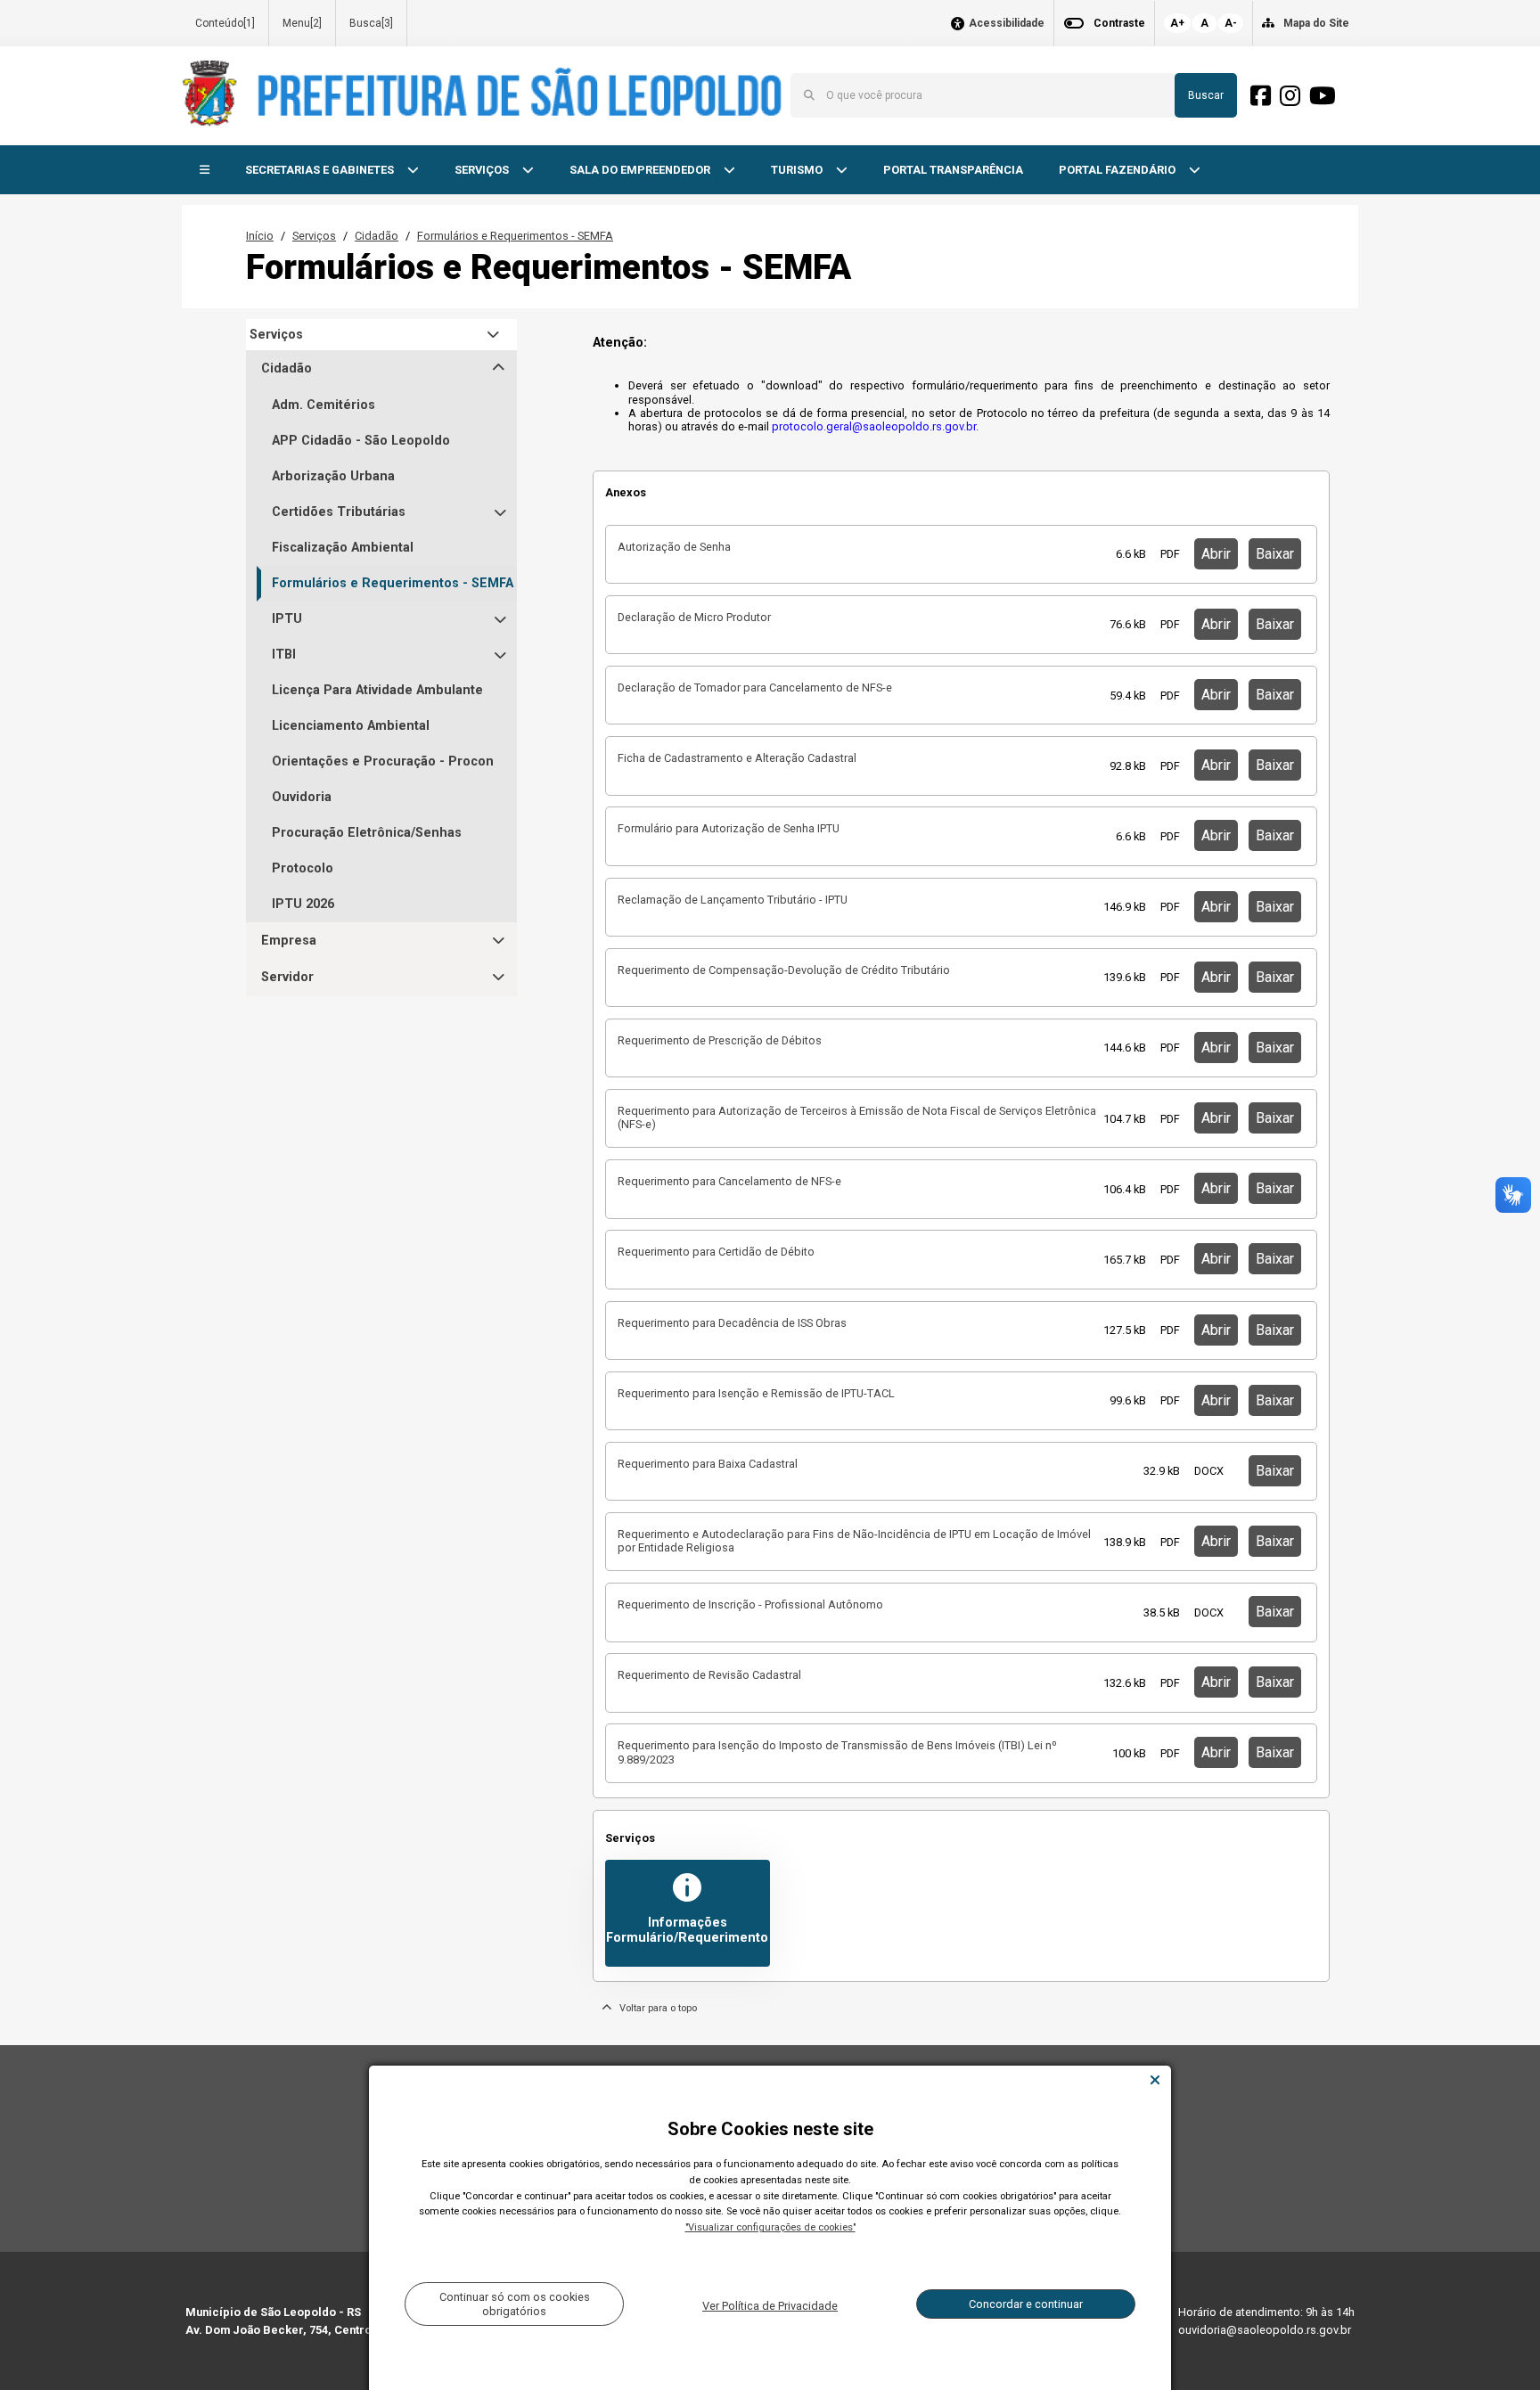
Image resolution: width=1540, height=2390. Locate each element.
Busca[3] (371, 23)
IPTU (287, 619)
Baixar (1275, 554)
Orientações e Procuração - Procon (383, 761)
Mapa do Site (1316, 23)
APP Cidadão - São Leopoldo (361, 441)
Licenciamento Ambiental (351, 726)
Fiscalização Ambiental (343, 548)
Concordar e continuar (1026, 2304)
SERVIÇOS (483, 170)
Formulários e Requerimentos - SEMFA (515, 236)
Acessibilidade (1007, 24)
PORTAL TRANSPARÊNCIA (953, 170)
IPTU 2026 (303, 904)
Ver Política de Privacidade (770, 2306)
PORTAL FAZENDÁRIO (1118, 170)
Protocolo (303, 868)
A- (1231, 23)
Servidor (287, 977)
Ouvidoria (302, 797)
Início (260, 236)
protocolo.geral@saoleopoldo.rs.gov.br (874, 426)
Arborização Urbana (333, 476)
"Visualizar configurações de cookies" (770, 2227)
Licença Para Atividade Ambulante (377, 690)
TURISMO (798, 170)
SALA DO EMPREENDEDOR (641, 170)
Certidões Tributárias (339, 512)
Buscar (1206, 95)
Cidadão (377, 236)
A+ (1177, 23)
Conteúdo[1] (225, 23)
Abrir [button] (1216, 554)
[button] (205, 171)
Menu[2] (302, 23)
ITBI (284, 655)
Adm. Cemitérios (324, 405)
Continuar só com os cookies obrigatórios (515, 2304)
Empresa (289, 941)
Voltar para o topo (654, 2008)
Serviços (314, 236)
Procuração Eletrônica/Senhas (367, 833)
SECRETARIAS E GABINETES (321, 170)
